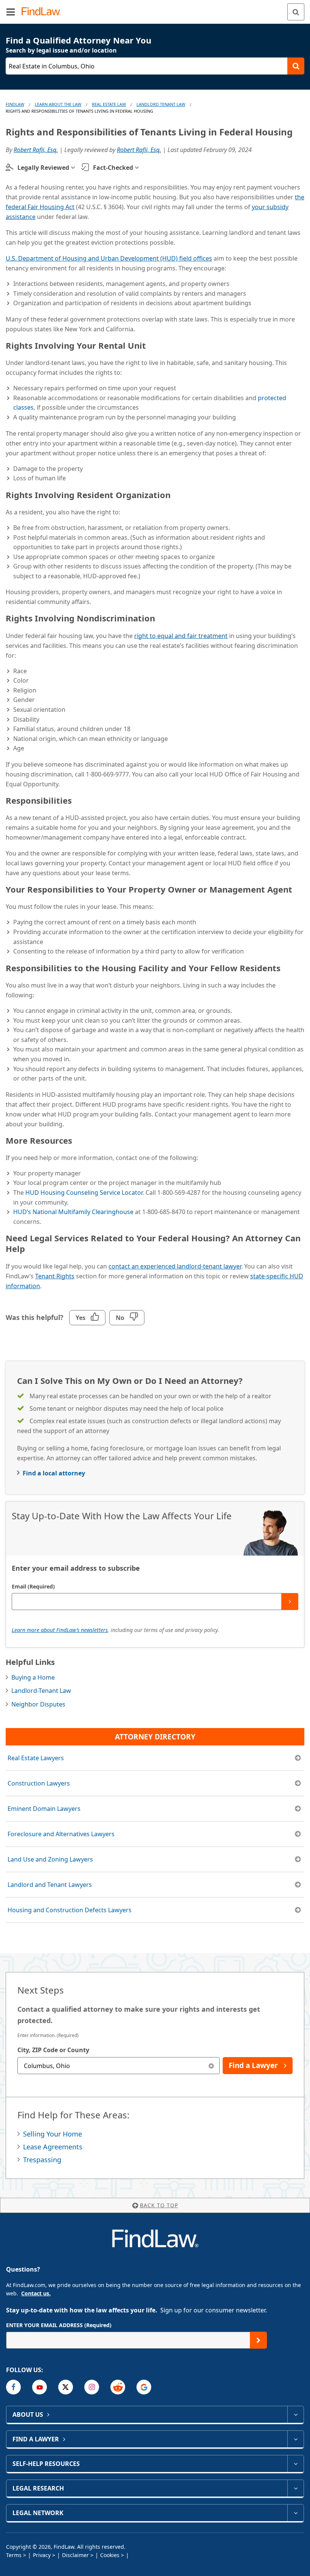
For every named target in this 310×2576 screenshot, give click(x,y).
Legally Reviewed (43, 168)
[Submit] (290, 1602)
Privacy (42, 2555)
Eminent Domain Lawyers (44, 1809)
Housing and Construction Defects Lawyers (70, 1910)
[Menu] (11, 12)
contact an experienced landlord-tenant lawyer (175, 1266)
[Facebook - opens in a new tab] (13, 2387)
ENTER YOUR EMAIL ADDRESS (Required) (59, 2325)
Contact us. (36, 2293)
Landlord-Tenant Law (41, 1691)
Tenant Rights (55, 1276)
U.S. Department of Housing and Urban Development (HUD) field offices (109, 258)
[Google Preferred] (144, 2387)
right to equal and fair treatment (181, 636)
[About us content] (295, 2415)
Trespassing (42, 2160)
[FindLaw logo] (44, 12)
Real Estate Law (109, 104)
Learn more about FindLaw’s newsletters (60, 1630)
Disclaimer (75, 2555)
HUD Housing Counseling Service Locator (84, 1193)
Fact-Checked (113, 168)
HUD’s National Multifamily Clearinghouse (73, 1212)
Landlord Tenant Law (161, 104)
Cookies (110, 2555)
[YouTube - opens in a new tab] (40, 2387)
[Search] (296, 12)
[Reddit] (118, 2387)
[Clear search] (211, 2066)
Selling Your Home (53, 2134)
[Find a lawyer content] (295, 2439)
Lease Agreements (53, 2147)
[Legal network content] (295, 2513)
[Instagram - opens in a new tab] (92, 2387)
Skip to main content (155, 9)
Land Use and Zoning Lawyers (50, 1859)
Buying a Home (33, 1677)
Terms (14, 2555)
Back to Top (159, 2205)
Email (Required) (33, 1586)
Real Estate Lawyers (36, 1758)
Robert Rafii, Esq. (36, 150)
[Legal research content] (295, 2488)
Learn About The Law (58, 104)
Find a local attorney (54, 1473)
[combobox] (119, 2066)
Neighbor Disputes (38, 1704)
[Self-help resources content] (295, 2464)
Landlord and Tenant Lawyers (50, 1885)
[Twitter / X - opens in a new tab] (66, 2387)
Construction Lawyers (39, 1783)
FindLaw (15, 104)
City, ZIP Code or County (53, 2050)
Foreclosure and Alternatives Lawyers (61, 1834)
